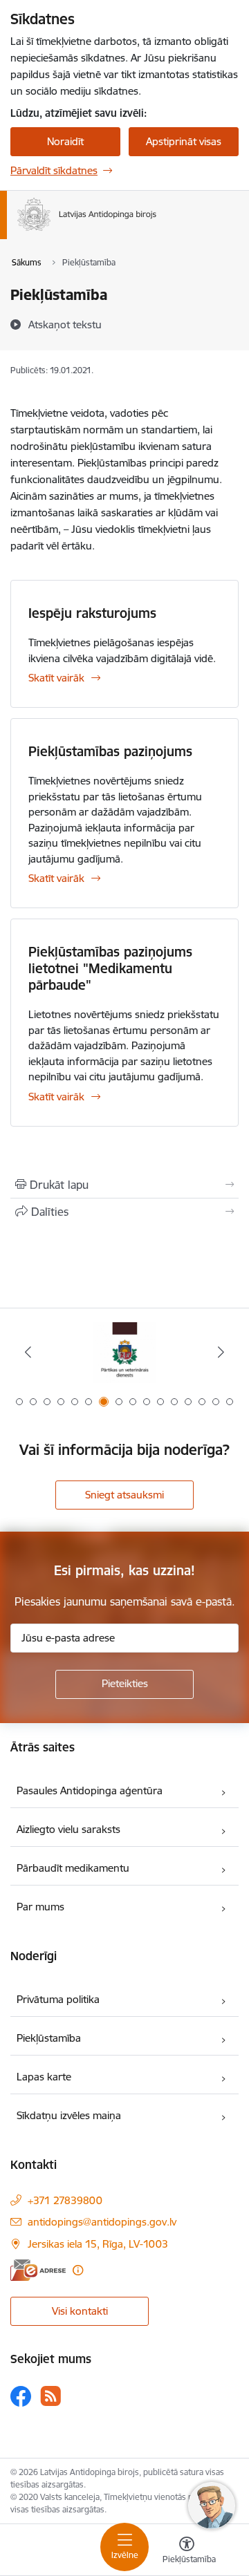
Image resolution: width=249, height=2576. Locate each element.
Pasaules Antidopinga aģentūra (90, 1790)
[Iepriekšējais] (28, 1352)
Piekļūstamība (49, 2038)
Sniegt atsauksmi (124, 1495)
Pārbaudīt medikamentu (73, 1868)
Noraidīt (65, 141)
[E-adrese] (38, 2270)
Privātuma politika (58, 1999)
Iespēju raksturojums (92, 613)
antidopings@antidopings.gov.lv (102, 2222)
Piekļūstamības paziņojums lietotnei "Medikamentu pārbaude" (110, 968)
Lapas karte (44, 2077)
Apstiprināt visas (184, 141)
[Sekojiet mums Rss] (50, 2396)
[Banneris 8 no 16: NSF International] (124, 1352)
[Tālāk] (221, 1352)
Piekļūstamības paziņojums (110, 751)
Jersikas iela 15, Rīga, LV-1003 (98, 2244)
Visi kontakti (80, 2311)
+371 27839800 (65, 2200)
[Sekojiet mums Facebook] (21, 2396)
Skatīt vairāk (56, 678)
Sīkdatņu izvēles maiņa (69, 2115)
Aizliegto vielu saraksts (68, 1829)
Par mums (40, 1907)
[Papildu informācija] (78, 2270)
